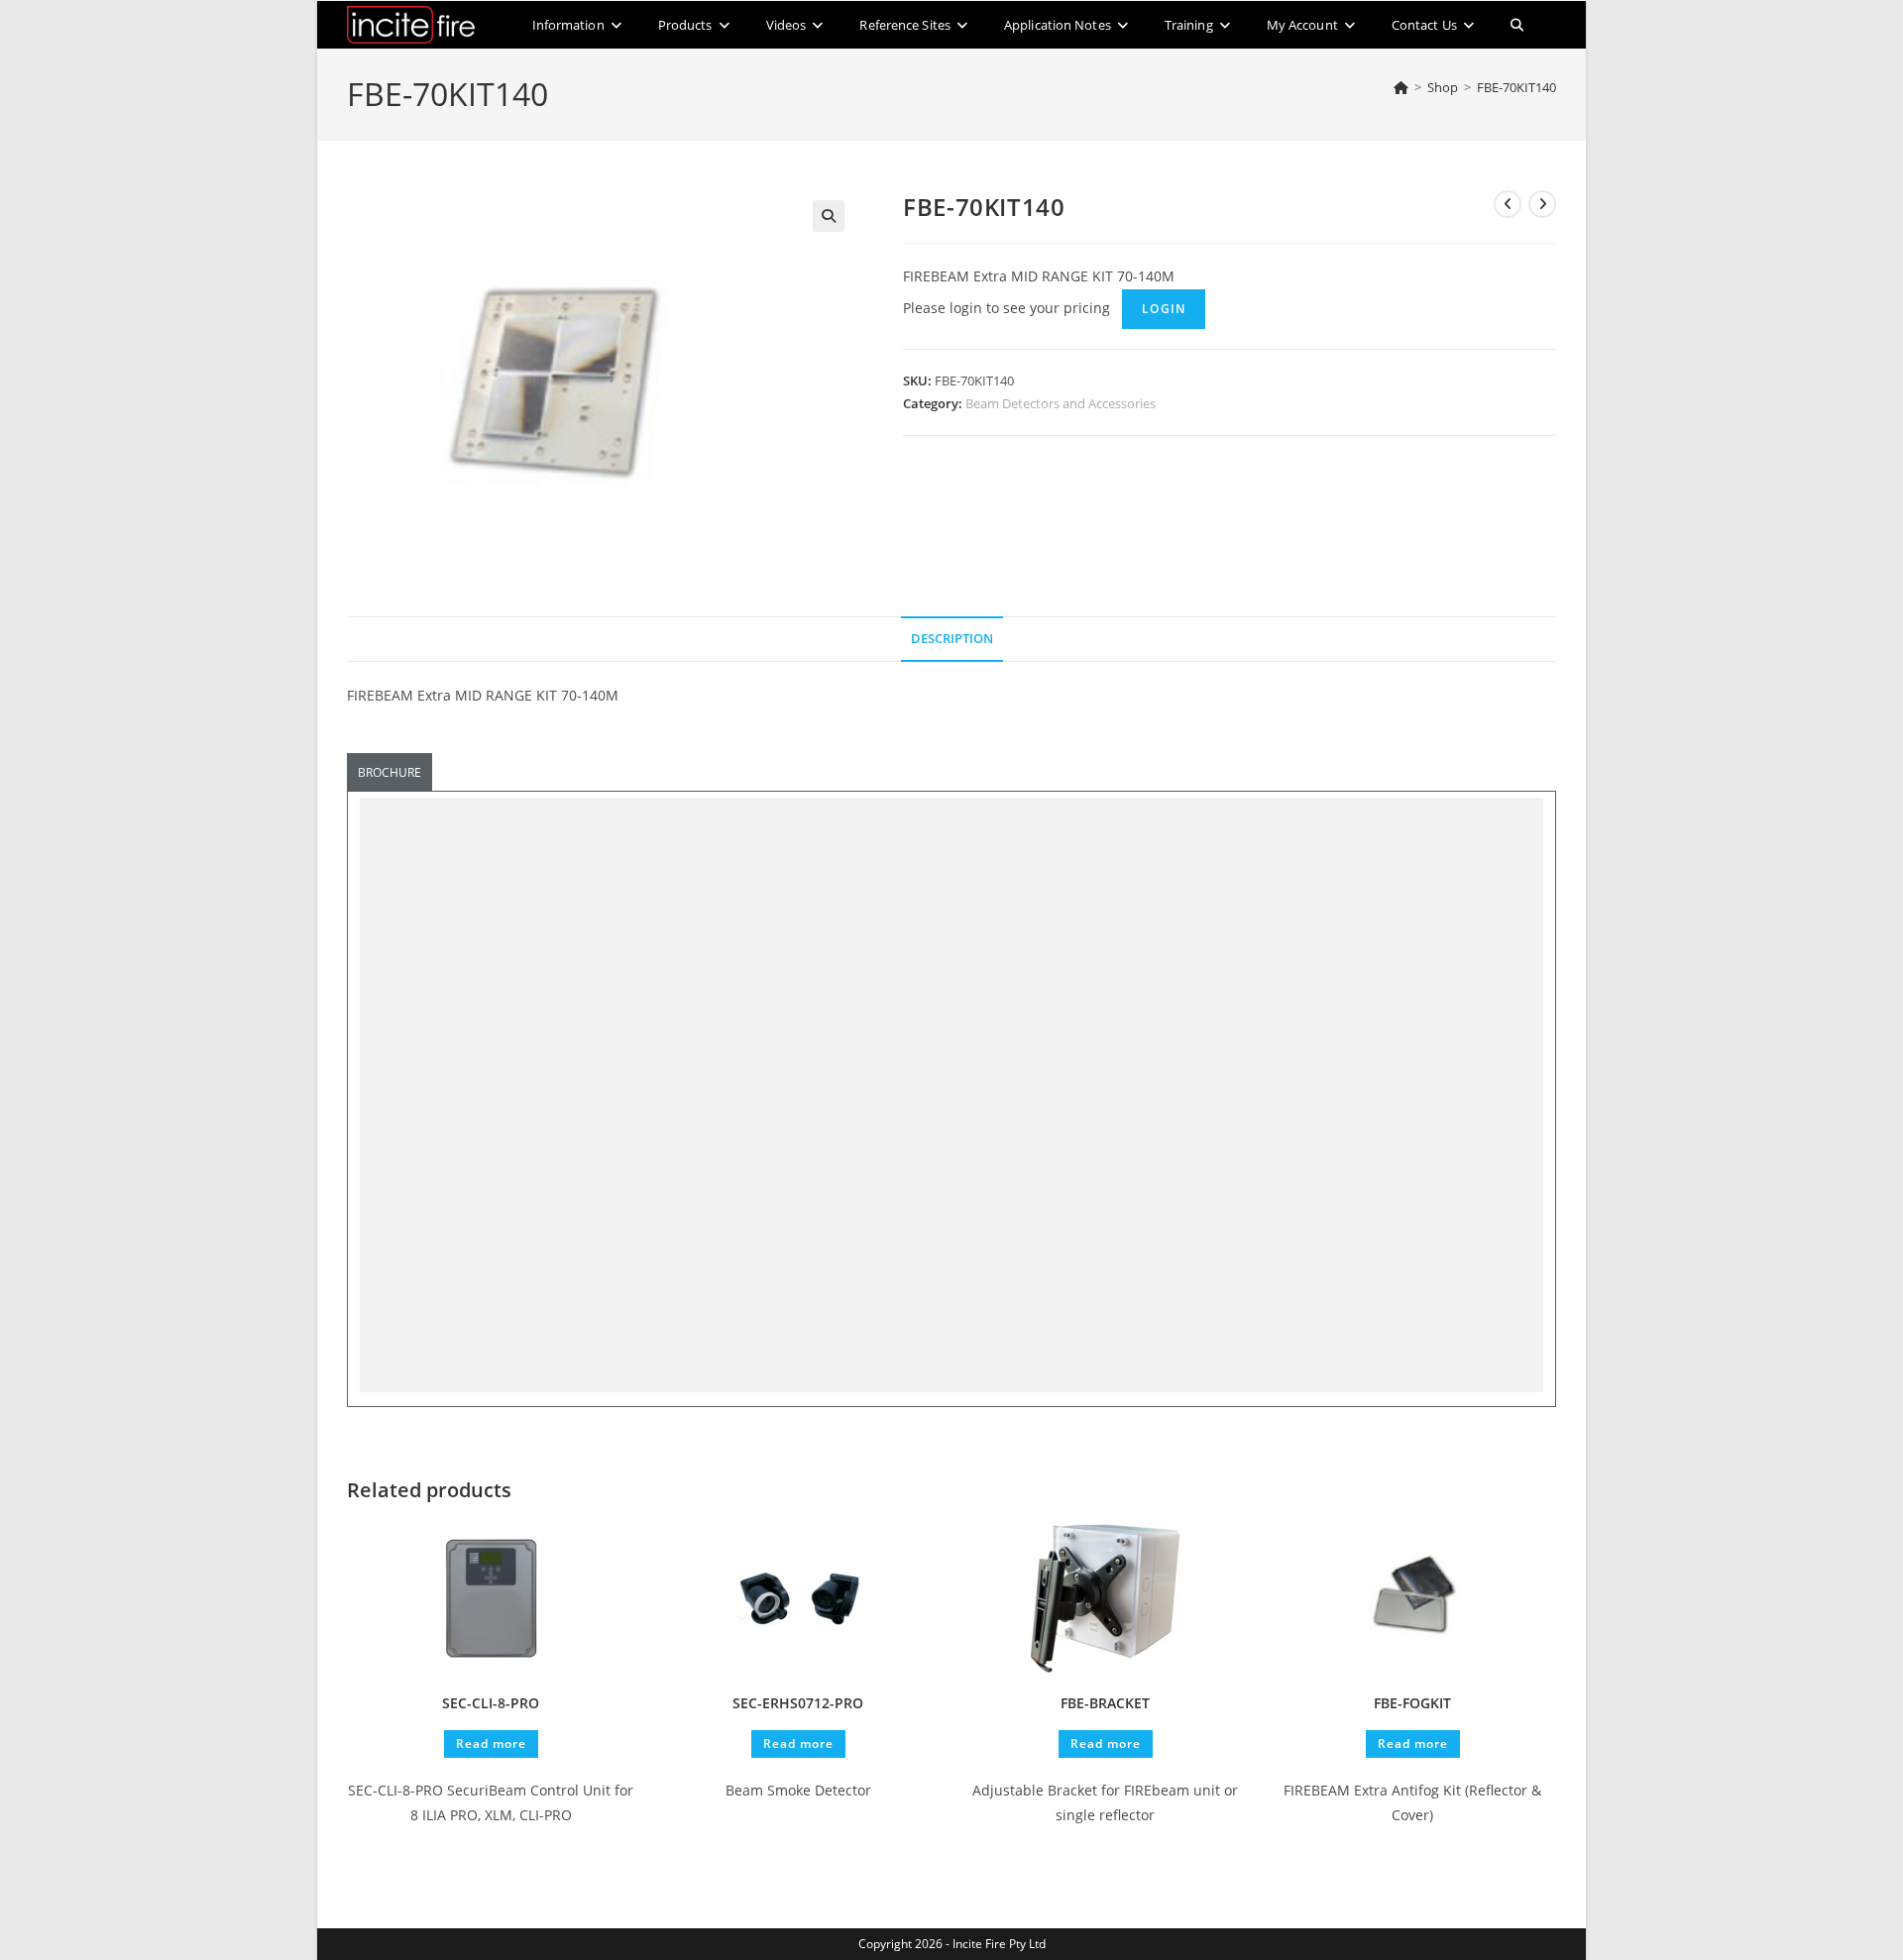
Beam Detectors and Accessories (1061, 403)
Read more (491, 1743)
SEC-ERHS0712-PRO (798, 1703)
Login (1164, 309)
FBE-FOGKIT (1412, 1703)
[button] (829, 216)
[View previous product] (1508, 204)
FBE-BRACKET (1105, 1703)
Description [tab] (952, 639)
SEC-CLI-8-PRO (491, 1703)
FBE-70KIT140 (1516, 87)
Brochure (390, 772)
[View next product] (1542, 204)
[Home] (1401, 87)
